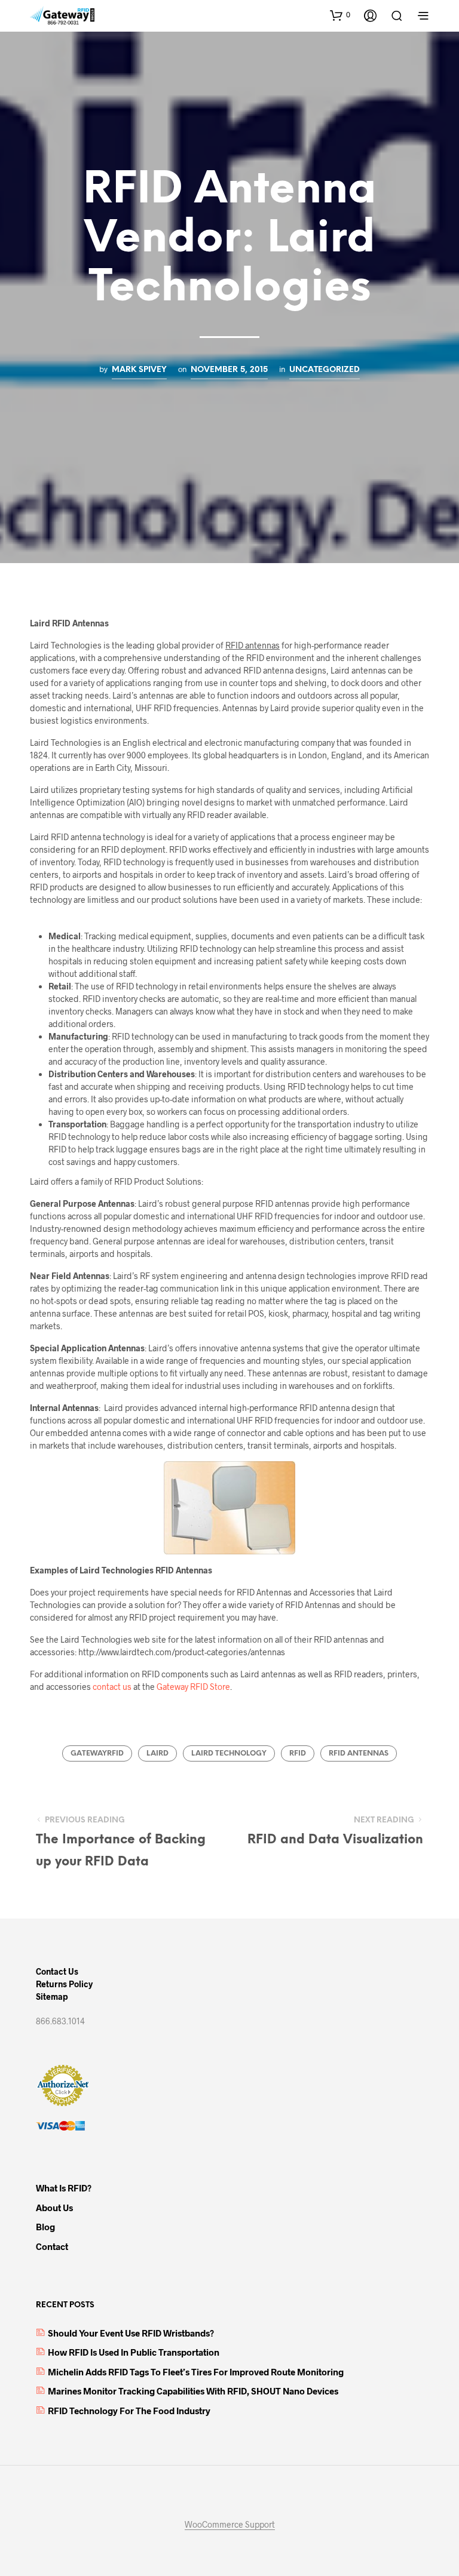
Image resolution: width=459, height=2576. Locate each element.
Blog (45, 2227)
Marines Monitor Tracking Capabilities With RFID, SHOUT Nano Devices (193, 2391)
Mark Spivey (139, 370)
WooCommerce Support (230, 2525)
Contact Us (57, 1971)
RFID (298, 1753)
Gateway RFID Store (193, 1687)
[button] (340, 15)
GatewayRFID (97, 1753)
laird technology (229, 1753)
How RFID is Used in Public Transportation (134, 2352)
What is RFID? (64, 2188)
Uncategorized (325, 370)
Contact (52, 2246)
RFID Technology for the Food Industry (129, 2411)
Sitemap (52, 1996)
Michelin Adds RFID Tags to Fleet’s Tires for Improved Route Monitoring (196, 2372)
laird (157, 1753)
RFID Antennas (359, 1753)
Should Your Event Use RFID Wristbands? (131, 2333)
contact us (112, 1687)
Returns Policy (64, 1984)
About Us (54, 2208)
